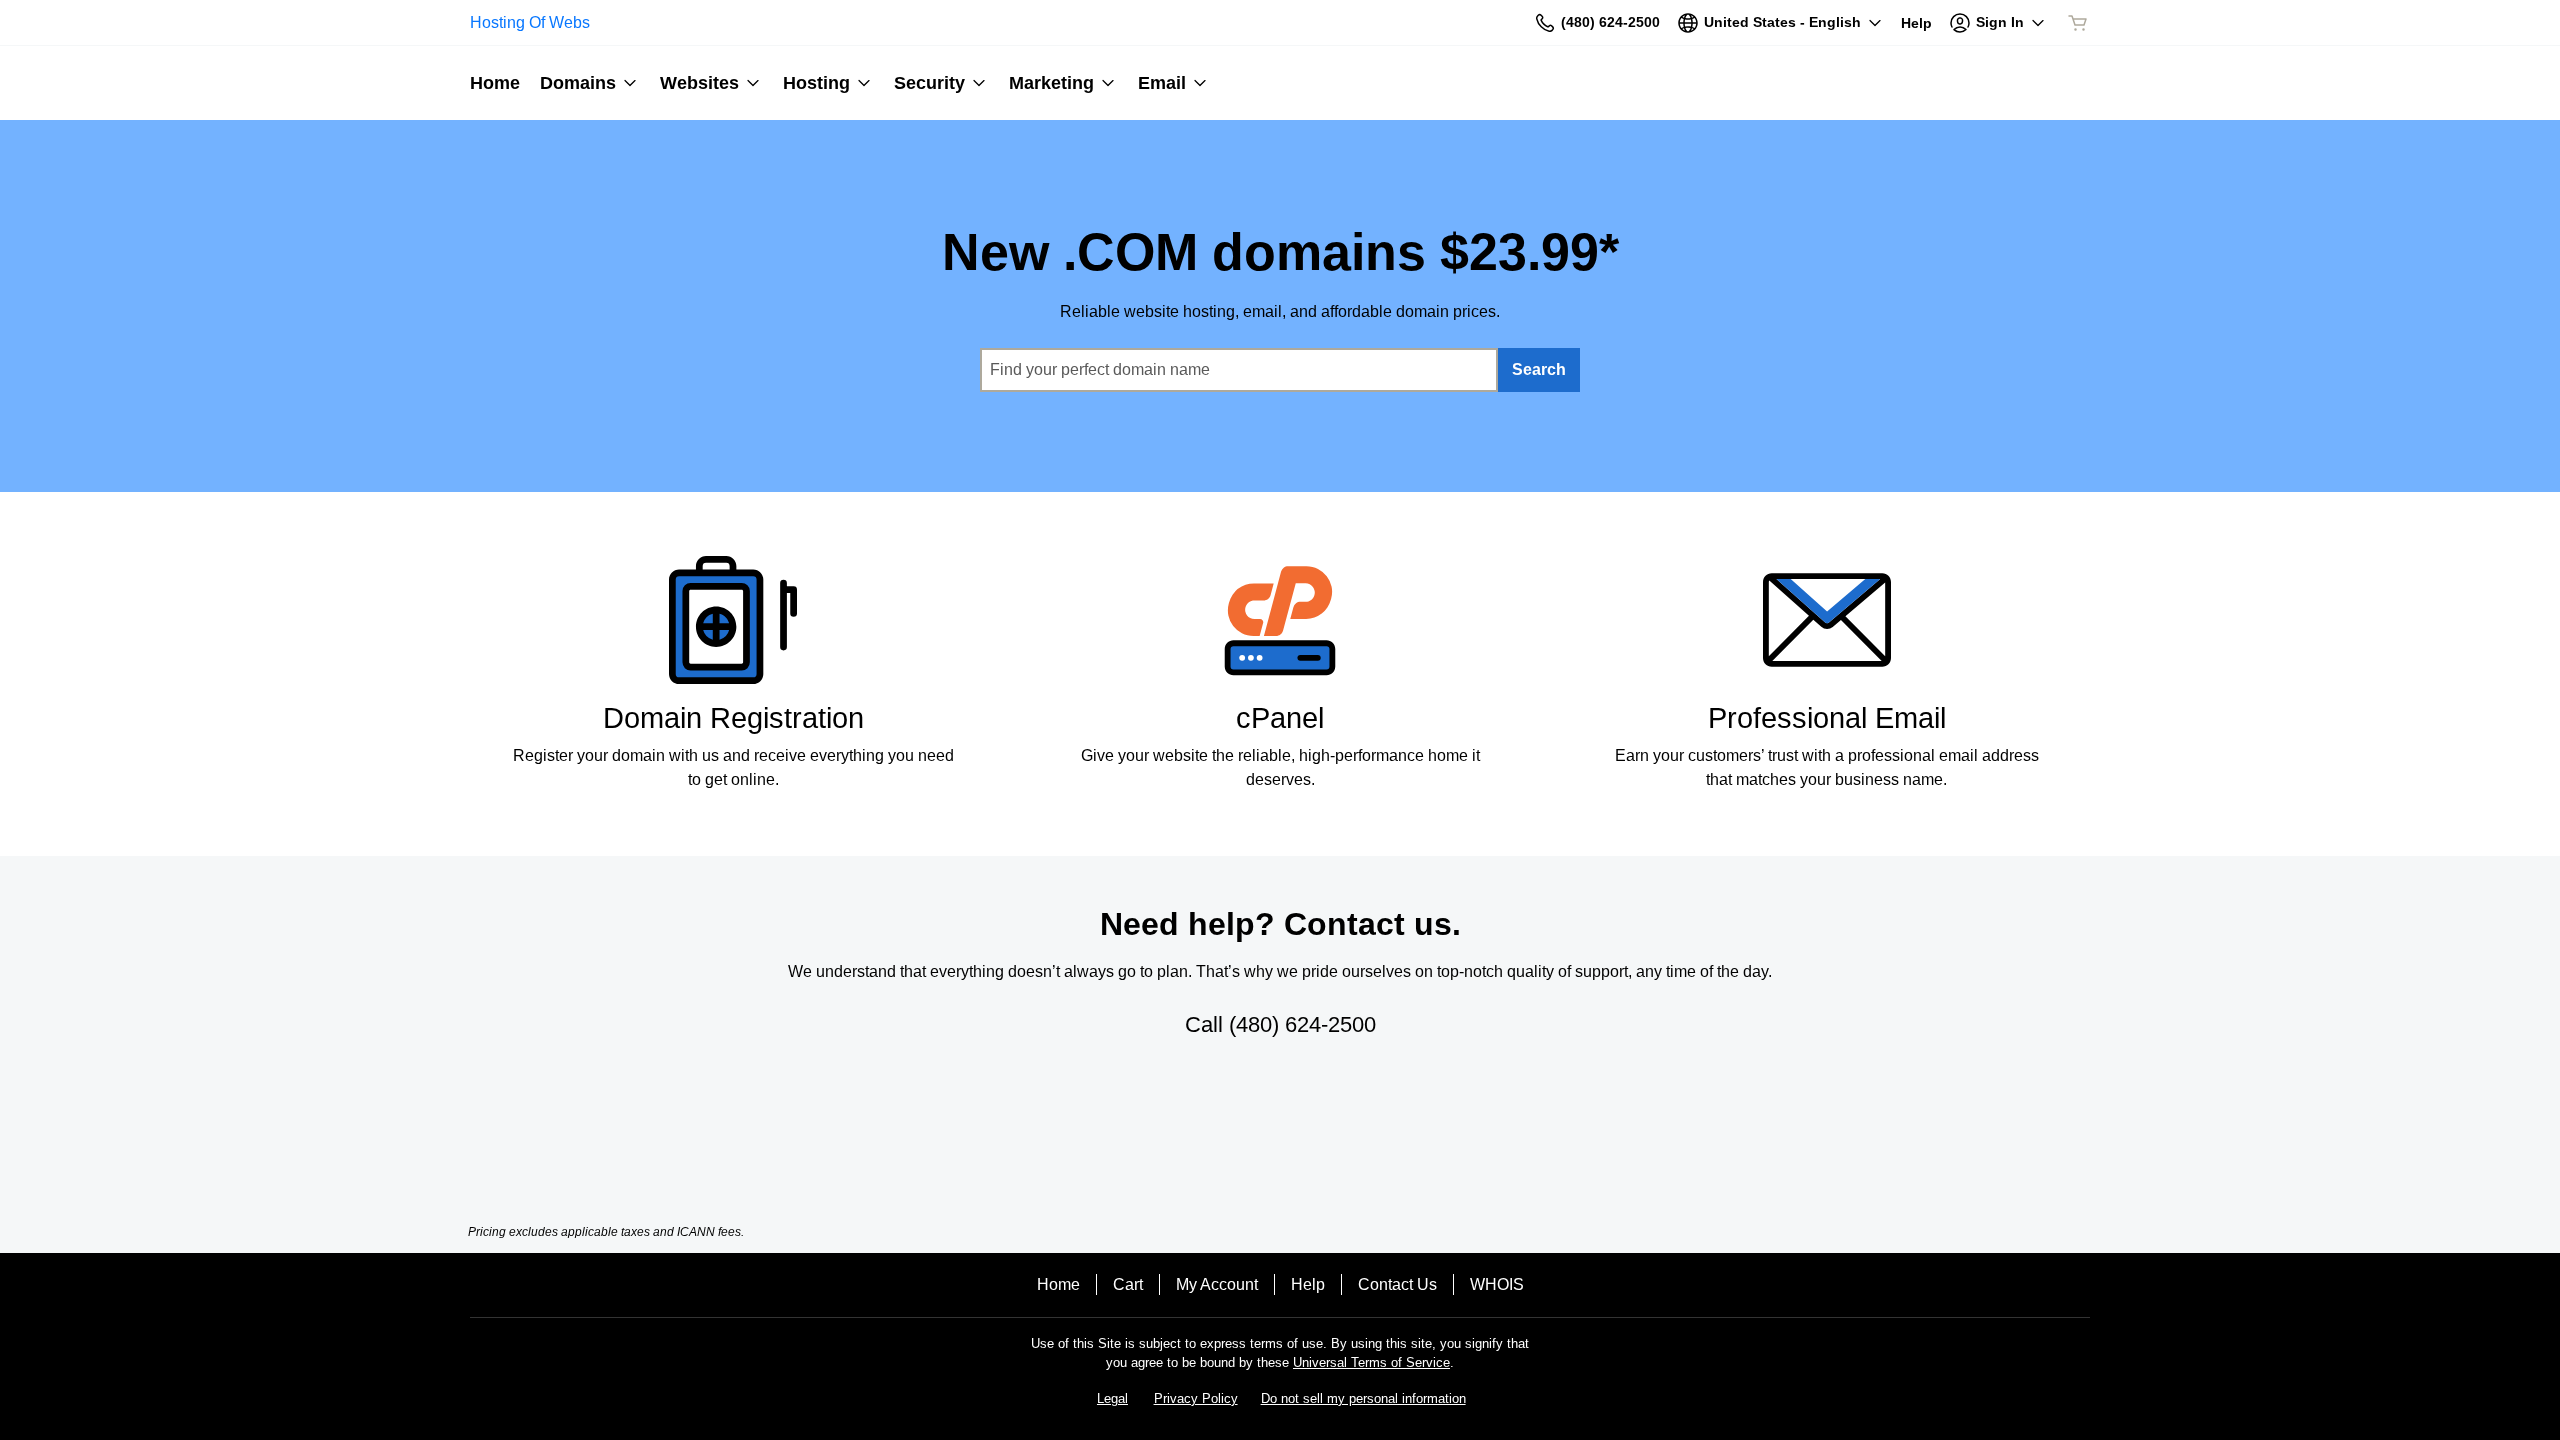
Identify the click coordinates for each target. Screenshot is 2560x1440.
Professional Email (1827, 718)
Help (1308, 1284)
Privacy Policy (1196, 1398)
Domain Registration (733, 718)
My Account (1217, 1284)
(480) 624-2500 (1302, 1024)
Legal (1112, 1398)
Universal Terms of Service (1371, 1362)
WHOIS (1497, 1284)
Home (1058, 1284)
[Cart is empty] (2078, 23)
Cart (1128, 1284)
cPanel (1280, 718)
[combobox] (1239, 370)
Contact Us (1397, 1284)
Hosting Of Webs (530, 22)
